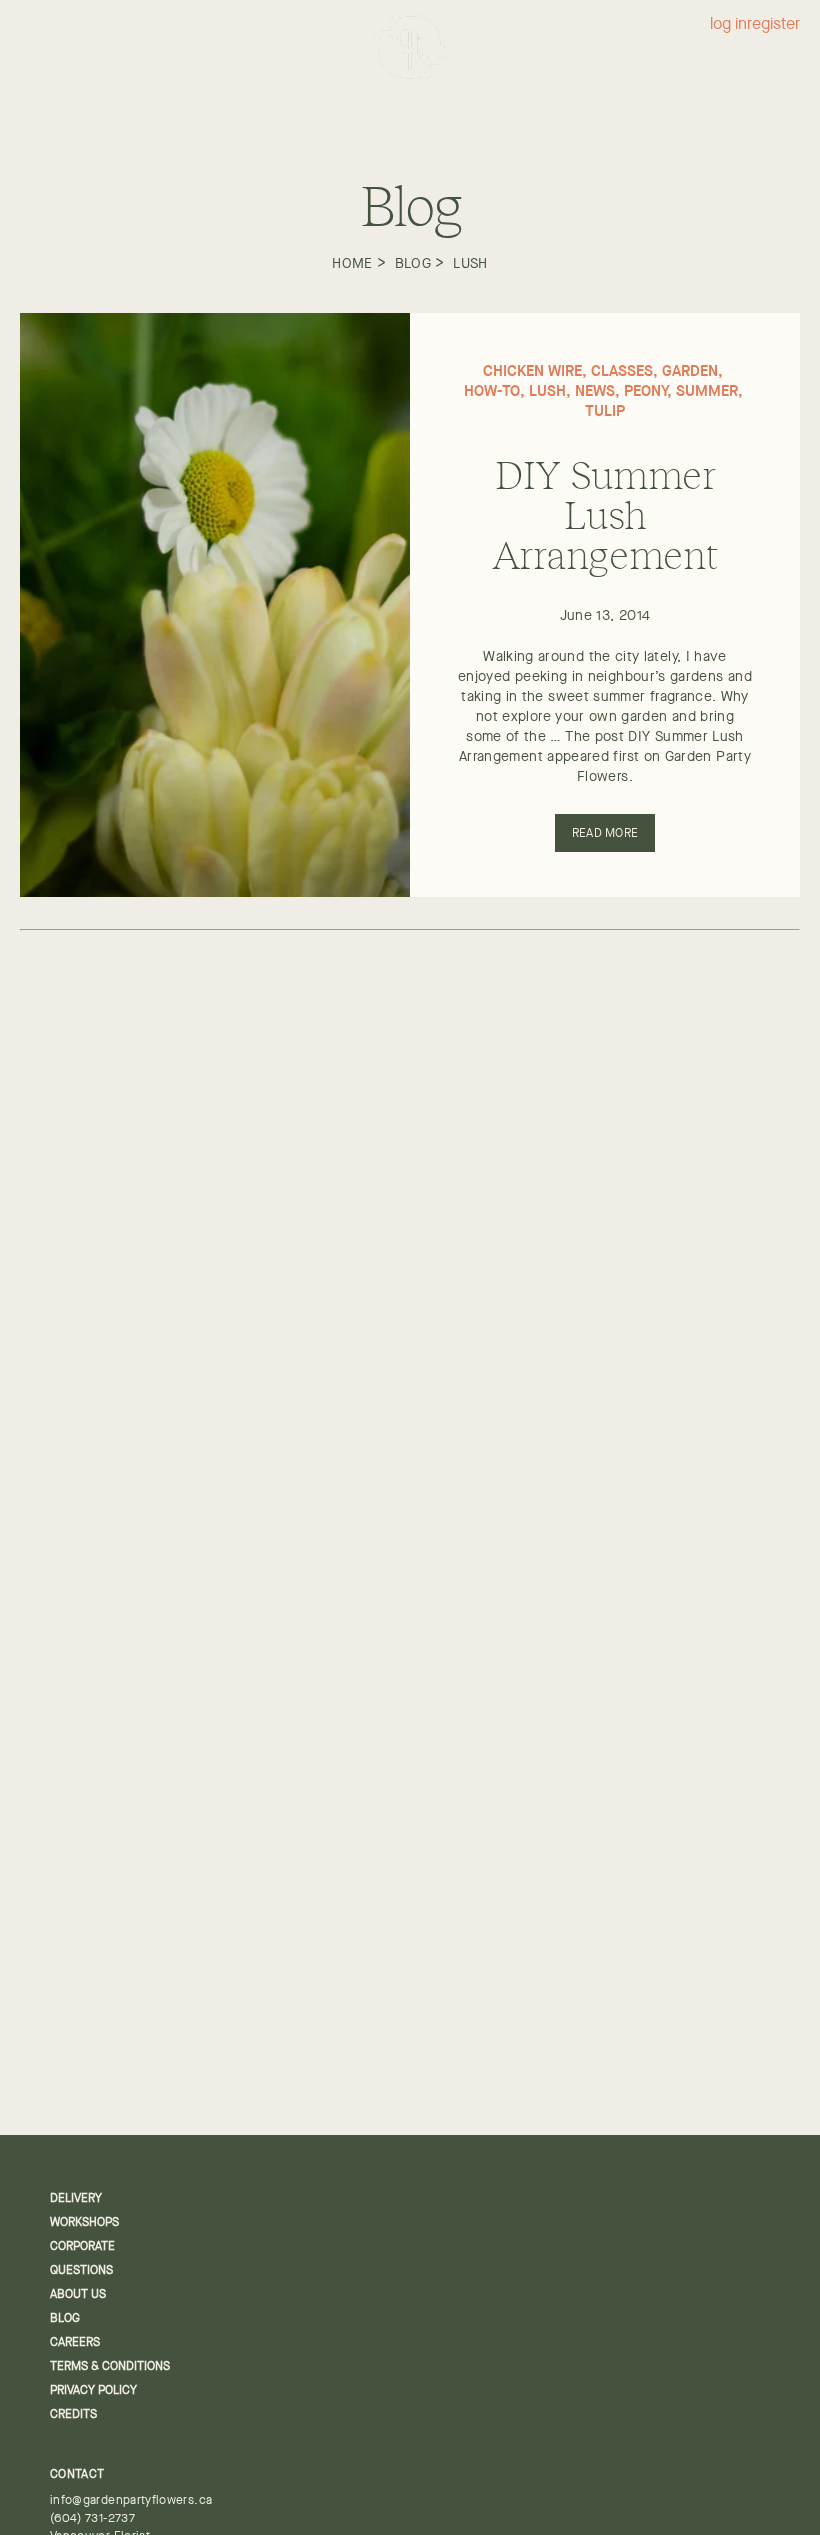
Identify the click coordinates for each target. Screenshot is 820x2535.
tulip (605, 410)
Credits (73, 2414)
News (595, 390)
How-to (492, 390)
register (773, 24)
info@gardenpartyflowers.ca (131, 2500)
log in (728, 24)
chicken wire (532, 370)
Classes (622, 370)
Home (352, 263)
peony (645, 390)
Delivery (76, 2198)
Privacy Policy (93, 2390)
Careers (75, 2342)
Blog (413, 263)
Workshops (84, 2222)
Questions (81, 2270)
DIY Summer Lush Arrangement (605, 513)
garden (690, 370)
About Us (78, 2294)
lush (470, 263)
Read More (605, 833)
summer (707, 390)
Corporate (82, 2246)
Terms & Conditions (110, 2366)
